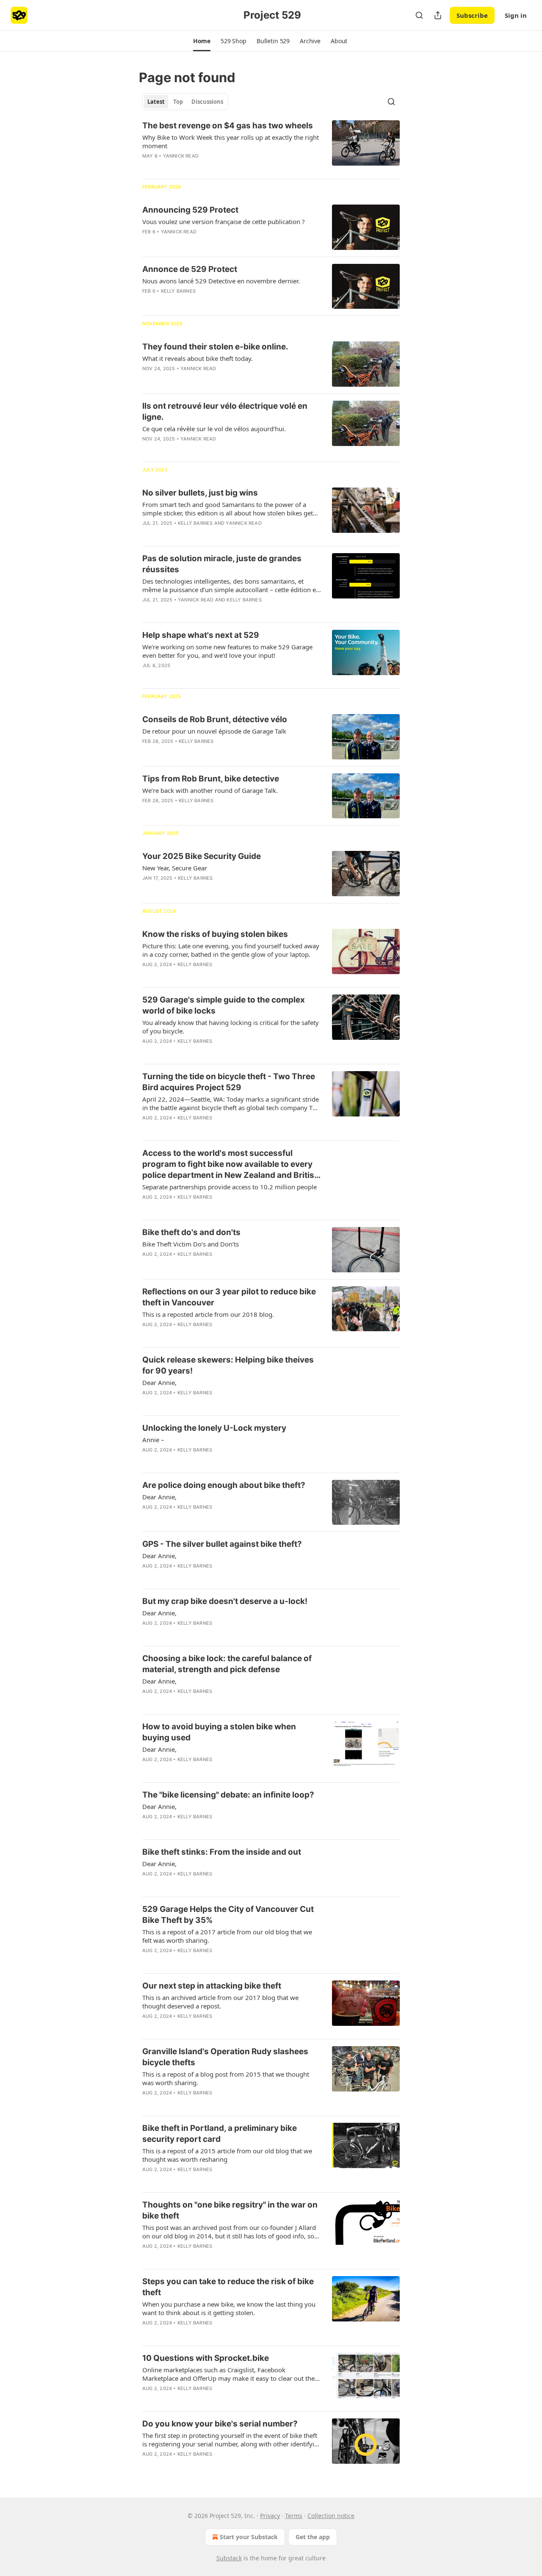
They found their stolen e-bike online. (215, 347)
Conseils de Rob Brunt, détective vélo (215, 719)
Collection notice (331, 2516)
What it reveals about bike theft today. (198, 358)
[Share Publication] (438, 15)
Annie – (153, 1440)
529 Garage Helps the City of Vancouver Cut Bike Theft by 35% (228, 1915)
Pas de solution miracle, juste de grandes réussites (222, 564)
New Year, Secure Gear (175, 868)
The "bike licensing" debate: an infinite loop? (228, 1795)
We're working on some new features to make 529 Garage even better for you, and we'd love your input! (227, 651)
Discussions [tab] (207, 102)
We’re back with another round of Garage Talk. (210, 790)
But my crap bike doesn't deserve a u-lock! (225, 1601)
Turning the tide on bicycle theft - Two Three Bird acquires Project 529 (229, 1082)
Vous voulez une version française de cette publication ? (224, 222)
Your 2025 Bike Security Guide (202, 856)
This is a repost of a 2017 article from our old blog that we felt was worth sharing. (227, 1936)
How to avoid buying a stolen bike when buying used (219, 1732)
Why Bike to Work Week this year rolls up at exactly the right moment (231, 141)
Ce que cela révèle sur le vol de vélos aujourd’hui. (214, 429)
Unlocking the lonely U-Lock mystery (214, 1428)
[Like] (148, 1770)
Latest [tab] (156, 102)
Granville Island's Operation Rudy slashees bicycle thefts (225, 2057)
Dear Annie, (159, 1382)
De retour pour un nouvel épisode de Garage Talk (214, 731)
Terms (294, 2516)
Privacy (270, 2516)
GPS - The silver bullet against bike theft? (222, 1544)
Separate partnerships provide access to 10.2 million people (230, 1187)
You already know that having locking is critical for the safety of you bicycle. (231, 1027)
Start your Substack (249, 2537)
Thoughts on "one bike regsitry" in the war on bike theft (230, 2210)
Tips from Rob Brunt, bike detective (211, 779)
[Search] (419, 15)
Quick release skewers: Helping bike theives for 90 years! (228, 1365)
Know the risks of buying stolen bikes (215, 934)
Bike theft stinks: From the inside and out (222, 1852)
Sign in (516, 15)
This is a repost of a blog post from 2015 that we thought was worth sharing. (226, 2078)
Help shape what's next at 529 (201, 635)
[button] (202, 41)
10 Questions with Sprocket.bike (206, 2358)
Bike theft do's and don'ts (191, 1232)
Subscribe (472, 15)
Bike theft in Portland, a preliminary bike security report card (220, 2134)
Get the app (313, 2537)
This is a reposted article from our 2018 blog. (208, 1314)
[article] (271, 146)
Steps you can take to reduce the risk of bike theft (228, 2287)
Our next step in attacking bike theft (212, 1986)
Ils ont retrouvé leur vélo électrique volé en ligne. (225, 411)
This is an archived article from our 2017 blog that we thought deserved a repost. (220, 2002)
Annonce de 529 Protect (190, 269)
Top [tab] (178, 102)
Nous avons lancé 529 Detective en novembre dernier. (221, 281)
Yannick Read (181, 156)
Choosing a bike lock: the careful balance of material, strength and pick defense (227, 1664)
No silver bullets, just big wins (200, 493)
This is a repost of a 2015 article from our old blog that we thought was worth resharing (227, 2155)
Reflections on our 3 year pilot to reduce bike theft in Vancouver (229, 1297)
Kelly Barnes (178, 291)
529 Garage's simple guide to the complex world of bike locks (224, 1005)
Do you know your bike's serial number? (220, 2424)
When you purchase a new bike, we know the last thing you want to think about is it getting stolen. (229, 2308)
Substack (229, 2558)
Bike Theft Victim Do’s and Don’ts (191, 1244)
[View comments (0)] (207, 302)
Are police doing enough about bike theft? (224, 1485)
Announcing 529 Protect (190, 210)
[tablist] (185, 102)
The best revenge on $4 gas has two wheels (228, 126)
